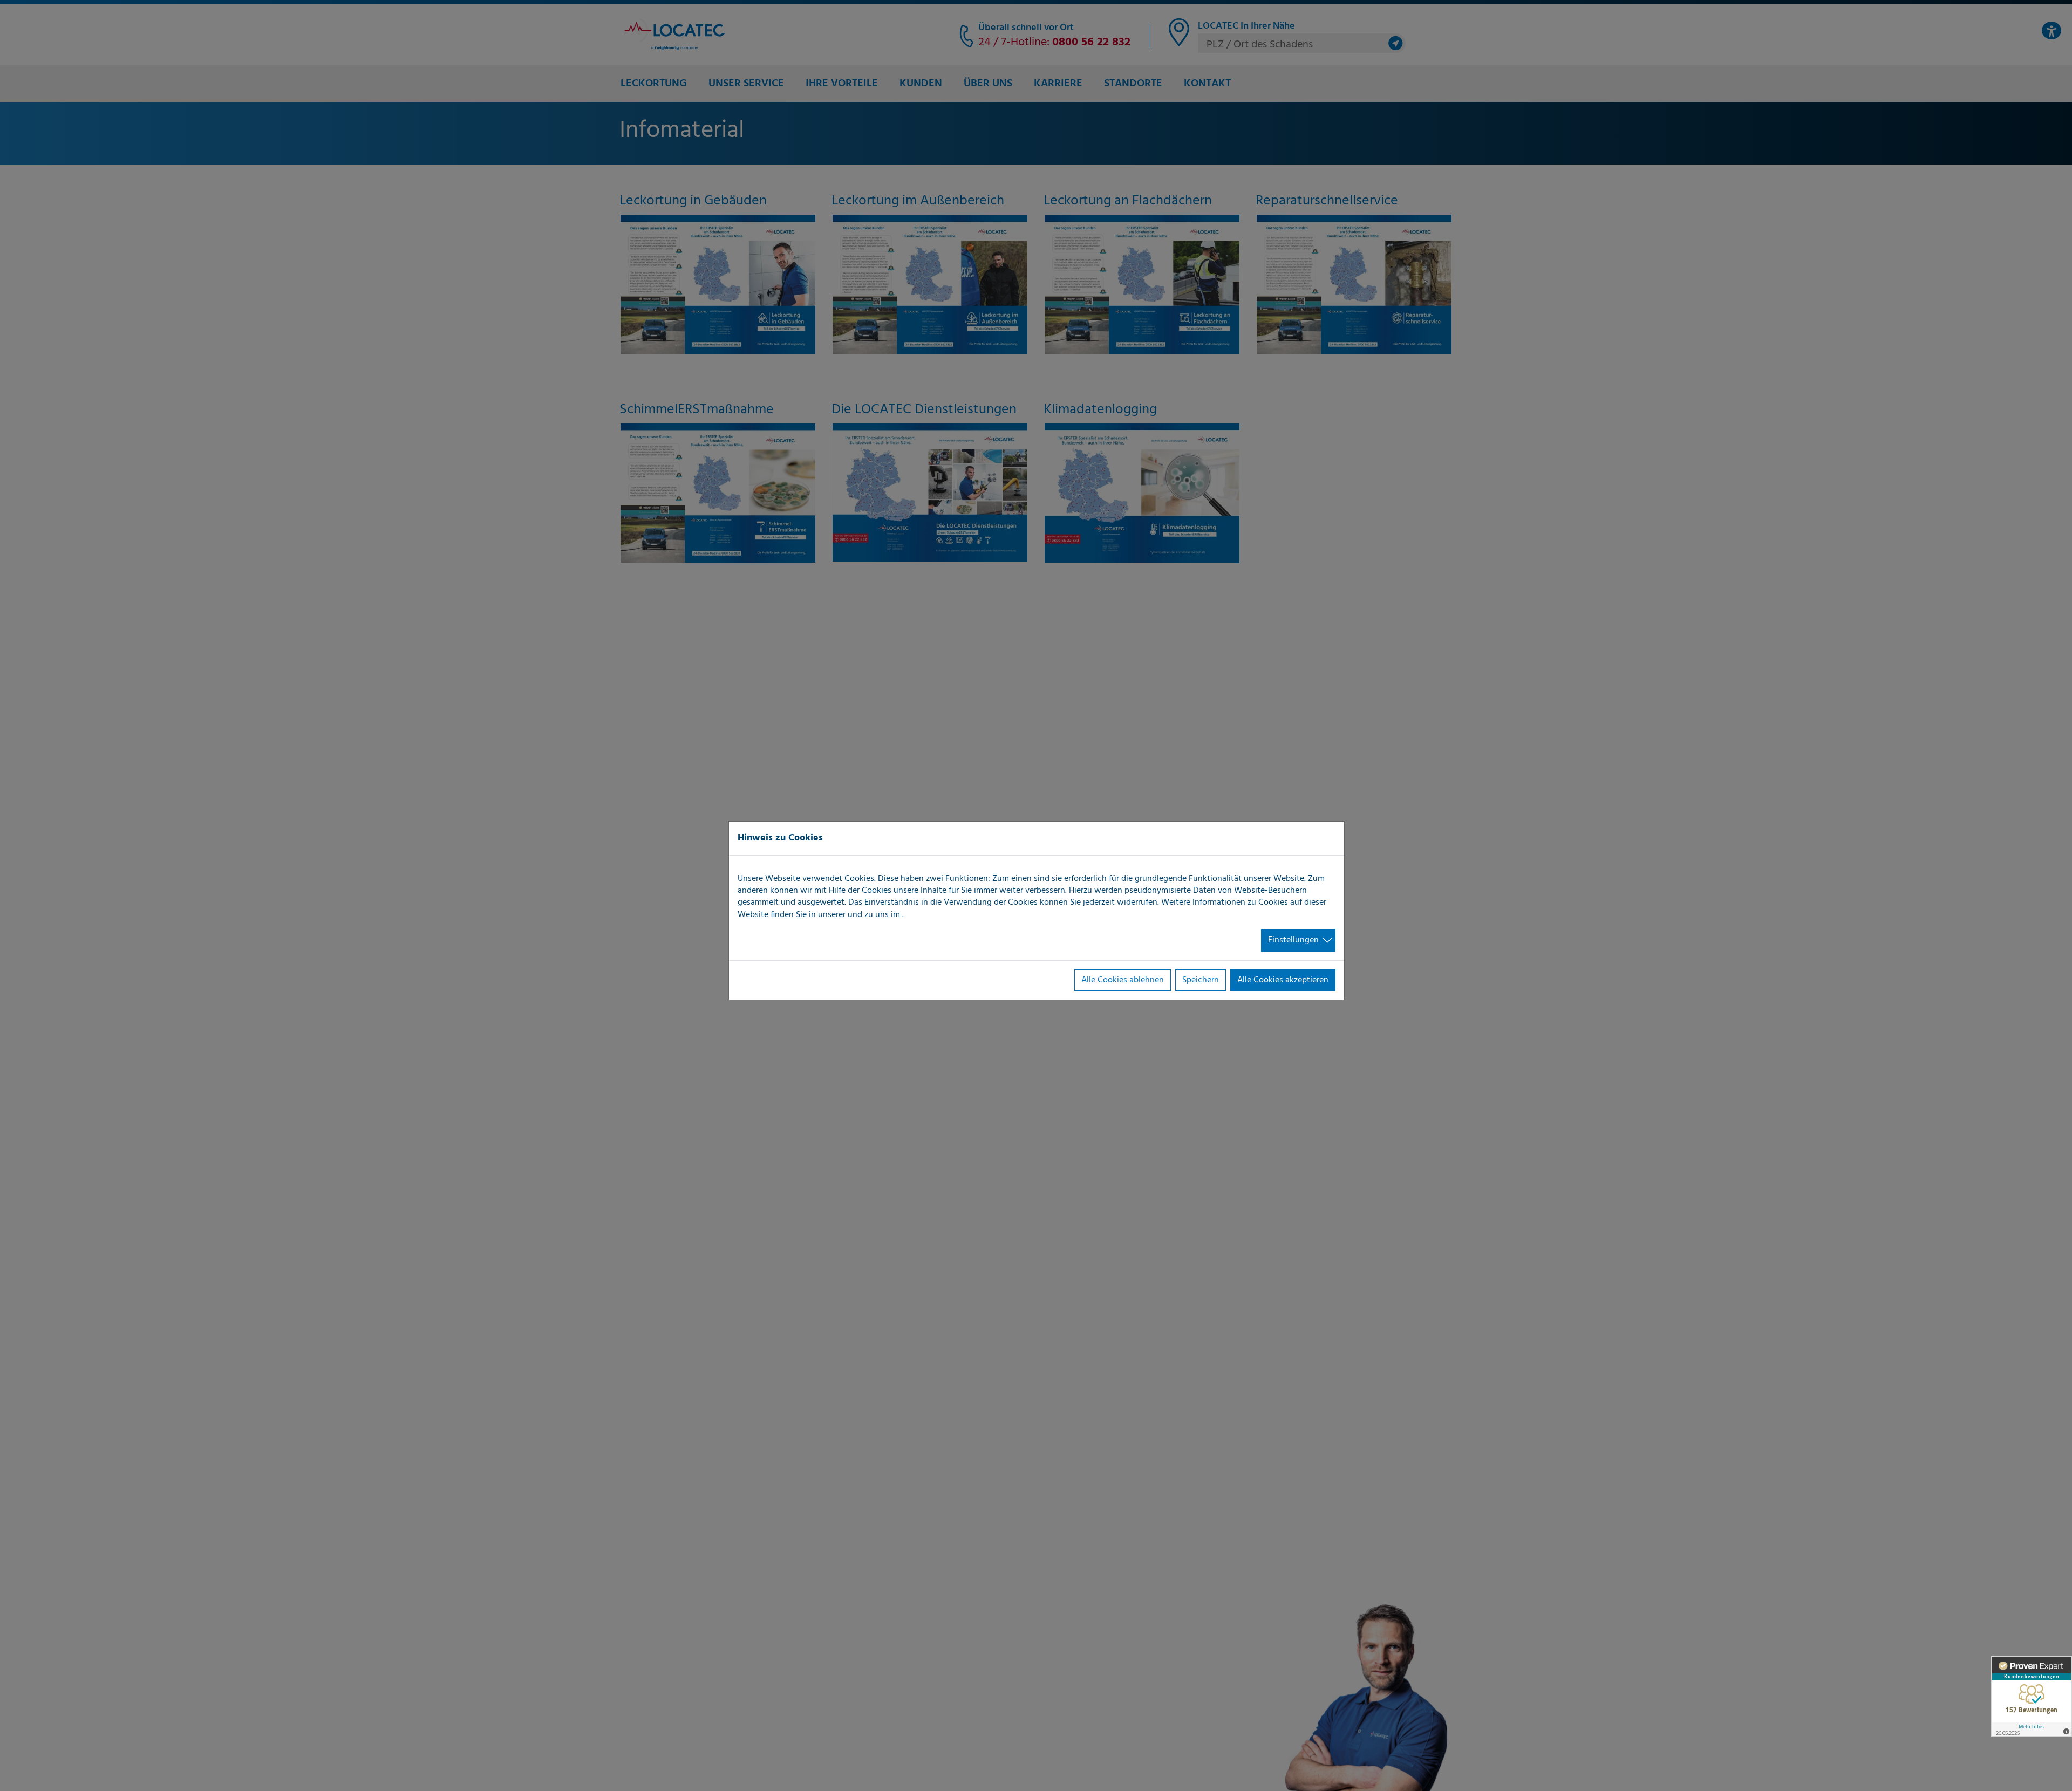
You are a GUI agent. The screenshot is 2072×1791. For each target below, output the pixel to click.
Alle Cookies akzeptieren (1283, 980)
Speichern (1201, 980)
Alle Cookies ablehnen (1123, 980)
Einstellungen (1293, 940)
